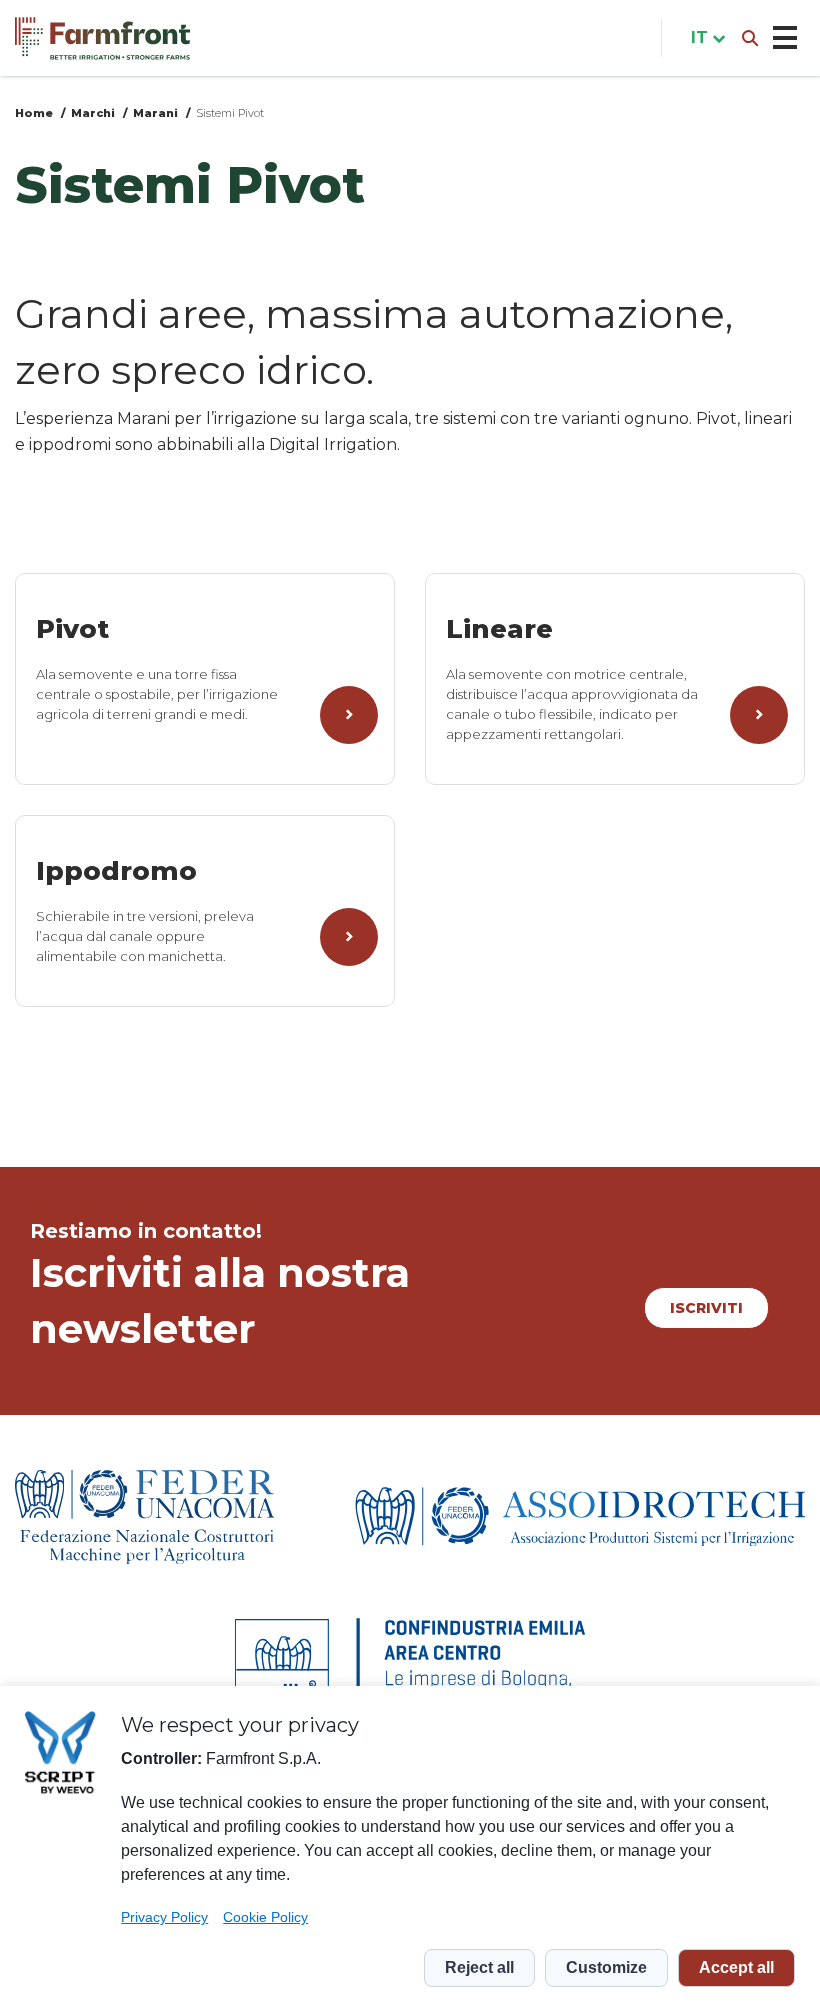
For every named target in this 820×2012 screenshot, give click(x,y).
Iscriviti (706, 1308)
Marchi (93, 113)
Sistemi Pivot (230, 113)
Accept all (736, 1967)
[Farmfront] (102, 38)
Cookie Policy (265, 1917)
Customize (606, 1967)
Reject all (479, 1967)
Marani (155, 113)
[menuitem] (704, 38)
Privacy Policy (164, 1917)
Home (34, 113)
